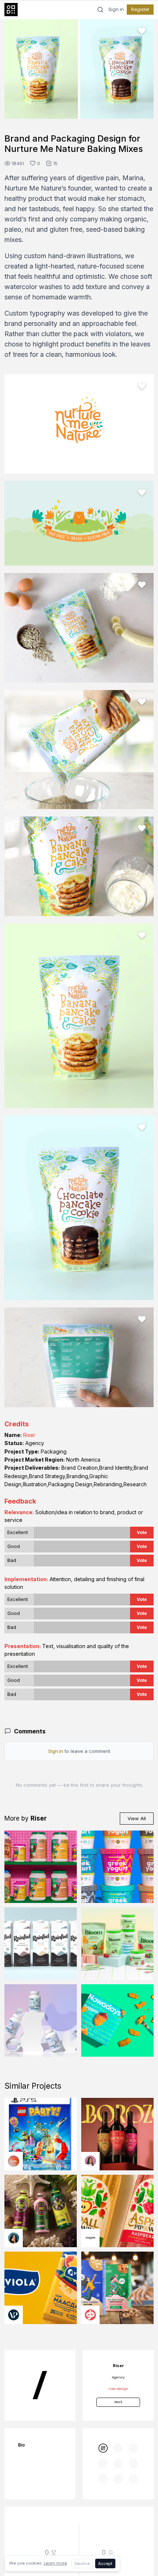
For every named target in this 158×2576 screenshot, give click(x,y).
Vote (142, 1532)
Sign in (116, 10)
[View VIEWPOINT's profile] (14, 2315)
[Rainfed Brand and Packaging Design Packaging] (41, 1944)
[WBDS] (103, 2448)
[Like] (142, 31)
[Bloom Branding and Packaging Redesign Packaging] (117, 1944)
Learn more (55, 2563)
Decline (82, 2563)
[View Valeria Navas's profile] (90, 2161)
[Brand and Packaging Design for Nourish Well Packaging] (41, 2020)
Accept (105, 2563)
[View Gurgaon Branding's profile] (90, 2315)
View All (137, 1818)
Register (140, 9)
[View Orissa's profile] (14, 2238)
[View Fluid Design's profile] (14, 2161)
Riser (29, 1435)
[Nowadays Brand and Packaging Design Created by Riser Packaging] (117, 2020)
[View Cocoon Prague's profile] (90, 2238)
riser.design (118, 2389)
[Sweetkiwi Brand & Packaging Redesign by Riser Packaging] (117, 1867)
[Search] (100, 10)
